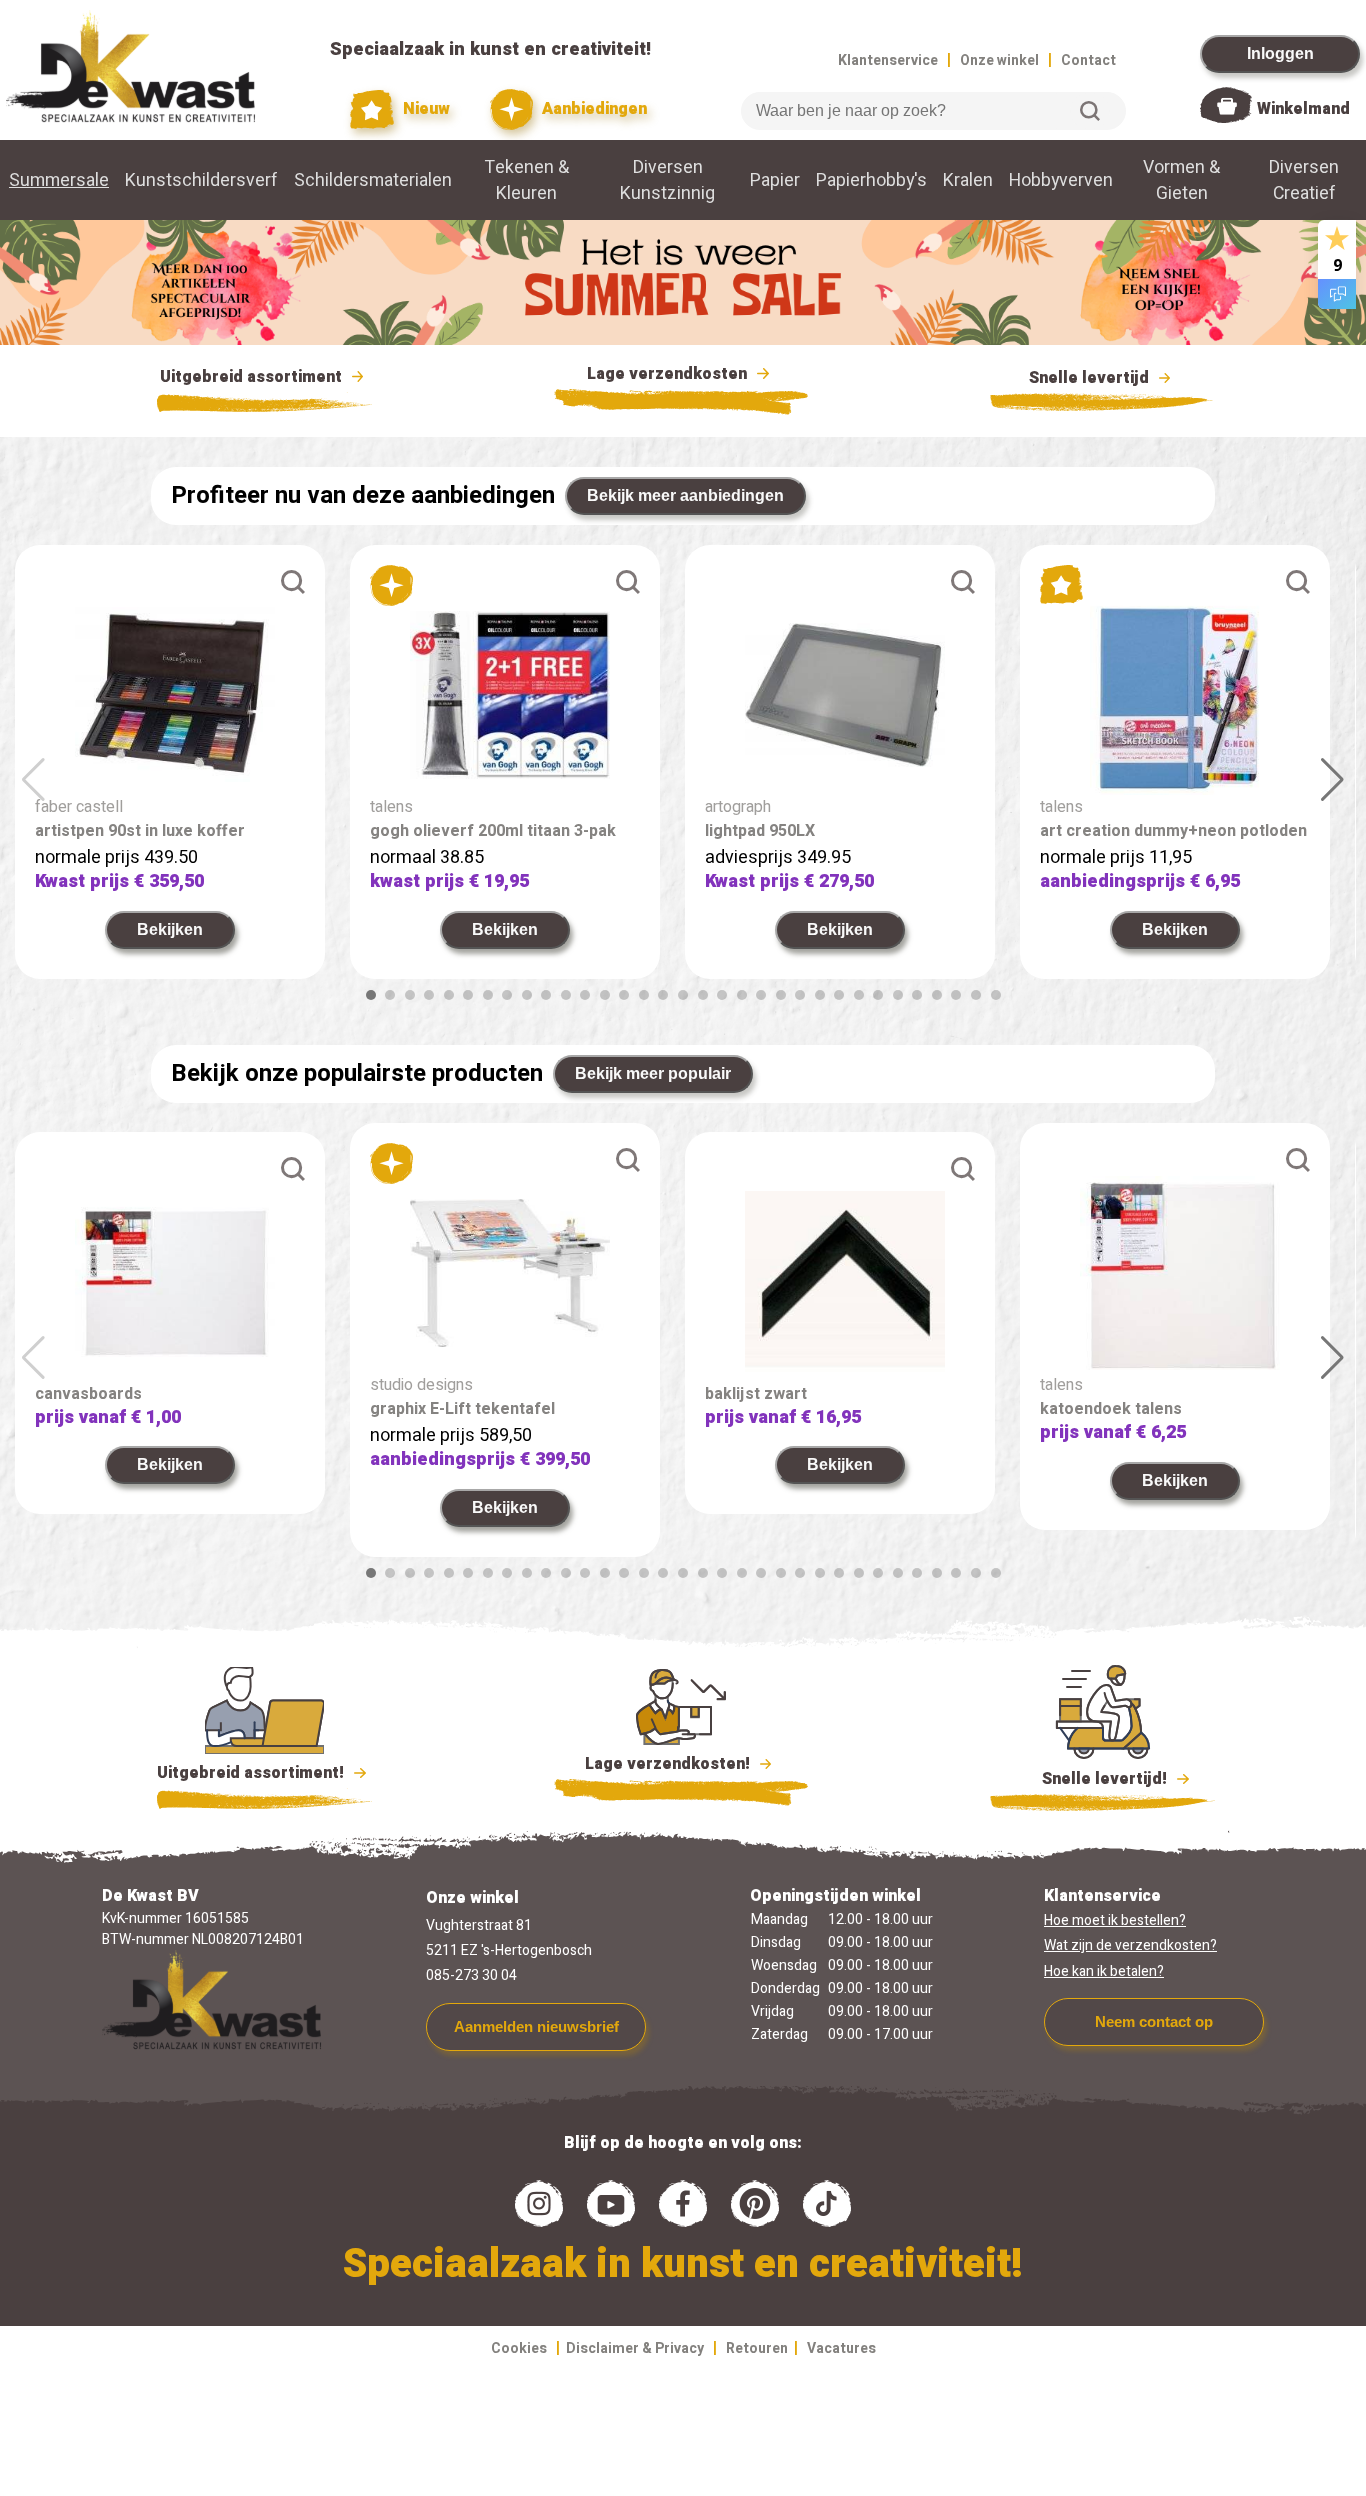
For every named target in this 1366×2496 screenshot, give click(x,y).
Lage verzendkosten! (669, 1764)
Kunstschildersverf (201, 180)
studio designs (421, 1385)
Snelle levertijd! (1090, 1779)
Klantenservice (888, 60)
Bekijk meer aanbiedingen (685, 495)
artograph (738, 807)
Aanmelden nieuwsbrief (536, 2026)
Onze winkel (999, 60)
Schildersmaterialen (373, 180)
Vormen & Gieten (1181, 180)
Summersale (59, 180)
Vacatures (841, 2348)
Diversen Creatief (1304, 180)
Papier (775, 180)
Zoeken (1090, 111)
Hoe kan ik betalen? (1104, 1971)
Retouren (757, 2348)
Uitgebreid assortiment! (252, 1773)
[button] (371, 995)
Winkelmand (1303, 109)
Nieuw (424, 109)
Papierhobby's (871, 180)
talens (391, 807)
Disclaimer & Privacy (635, 2348)
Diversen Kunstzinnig (667, 180)
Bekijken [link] (170, 929)
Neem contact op (1154, 2021)
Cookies (519, 2348)
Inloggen (1280, 53)
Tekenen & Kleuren (527, 180)
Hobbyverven (1061, 180)
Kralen (968, 180)
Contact (1088, 60)
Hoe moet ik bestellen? (1115, 1920)
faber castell (79, 807)
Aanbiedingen (592, 109)
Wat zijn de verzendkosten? (1130, 1945)
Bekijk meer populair (653, 1073)
